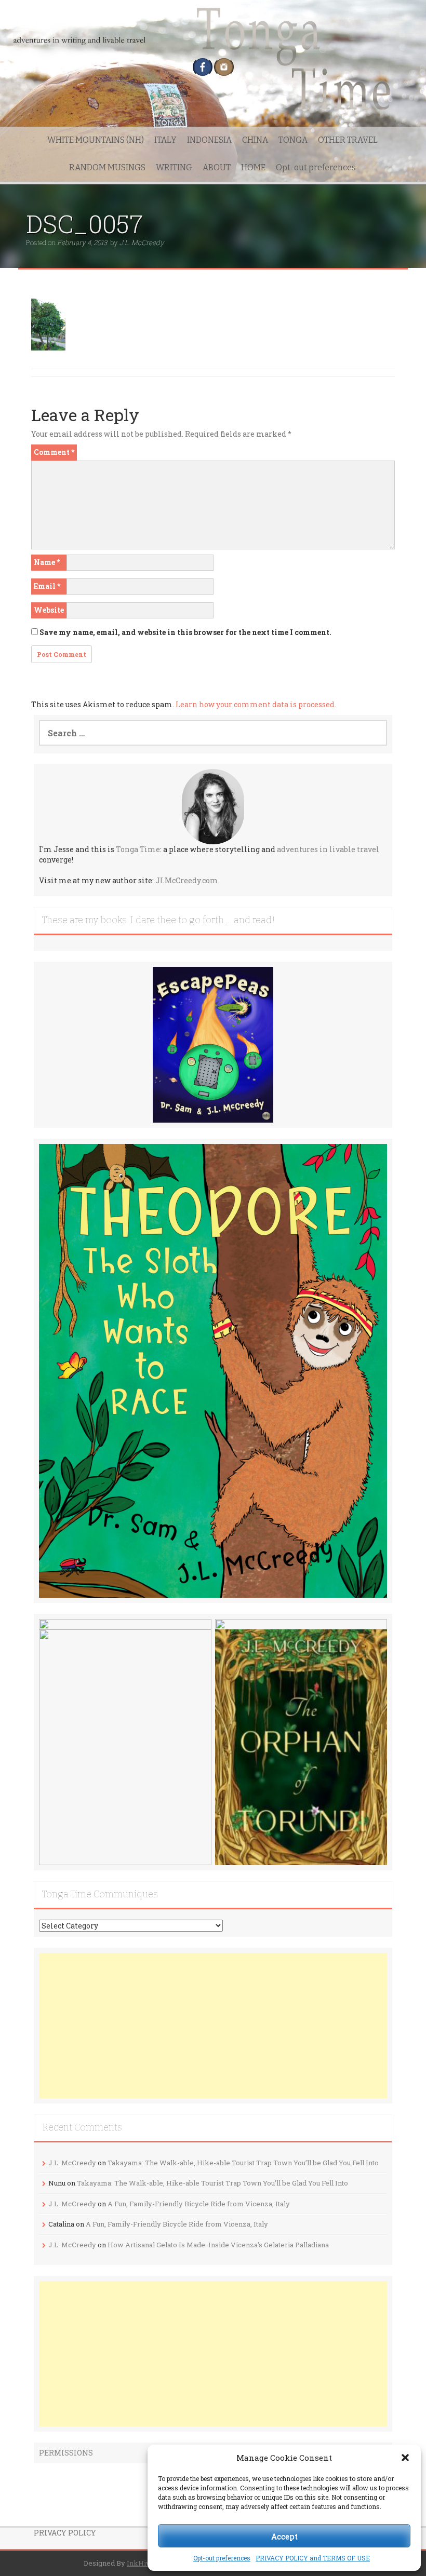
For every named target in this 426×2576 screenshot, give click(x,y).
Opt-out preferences (222, 2558)
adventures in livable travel (328, 849)
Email (47, 586)
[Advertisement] (213, 2026)
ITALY (165, 140)
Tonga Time (138, 849)
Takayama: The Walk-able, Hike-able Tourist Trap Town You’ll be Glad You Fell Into (243, 2163)
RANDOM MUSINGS (107, 167)
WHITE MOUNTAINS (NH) (96, 140)
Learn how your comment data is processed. (256, 704)
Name (47, 562)
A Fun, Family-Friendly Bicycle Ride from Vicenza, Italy (199, 2204)
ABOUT (217, 167)
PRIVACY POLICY (65, 2533)
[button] (405, 2458)
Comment (54, 452)
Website (49, 610)
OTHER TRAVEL (348, 140)
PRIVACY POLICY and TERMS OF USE (313, 2558)
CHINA (255, 140)
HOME (253, 167)
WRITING (174, 167)
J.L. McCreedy (142, 242)
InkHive (141, 2563)
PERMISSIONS (66, 2453)
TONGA (293, 140)
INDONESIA (209, 140)
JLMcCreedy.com (187, 880)
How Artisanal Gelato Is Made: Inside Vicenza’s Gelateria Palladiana (218, 2245)
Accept (284, 2536)
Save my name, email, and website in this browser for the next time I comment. (185, 632)
